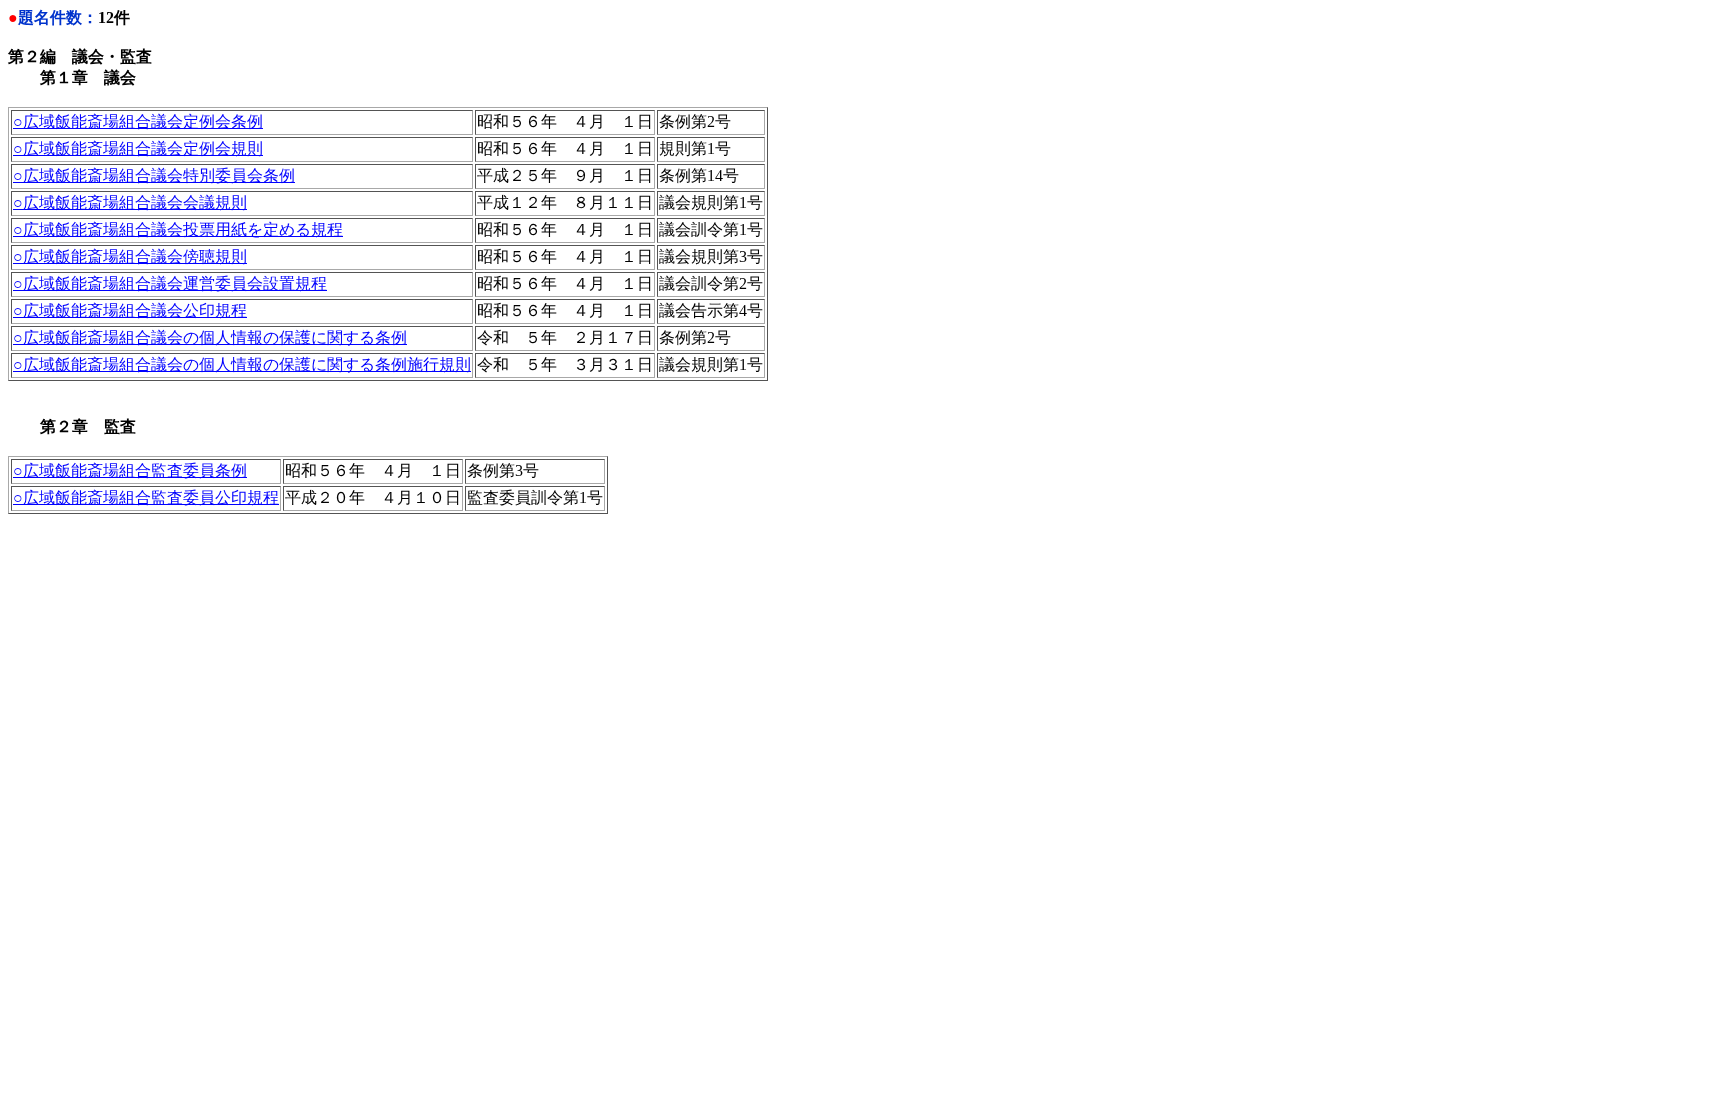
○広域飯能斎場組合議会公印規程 (130, 310)
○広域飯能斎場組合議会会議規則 (130, 202)
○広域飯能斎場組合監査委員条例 (130, 470)
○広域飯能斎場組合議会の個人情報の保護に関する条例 (210, 337)
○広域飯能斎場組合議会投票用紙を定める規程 (178, 229)
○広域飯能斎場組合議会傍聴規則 (130, 256)
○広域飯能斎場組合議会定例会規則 (138, 148)
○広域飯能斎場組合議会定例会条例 (138, 121)
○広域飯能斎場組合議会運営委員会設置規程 (170, 283)
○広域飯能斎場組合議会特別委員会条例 (154, 175)
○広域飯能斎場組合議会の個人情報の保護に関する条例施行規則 (242, 364)
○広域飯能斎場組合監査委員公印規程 (146, 497)
